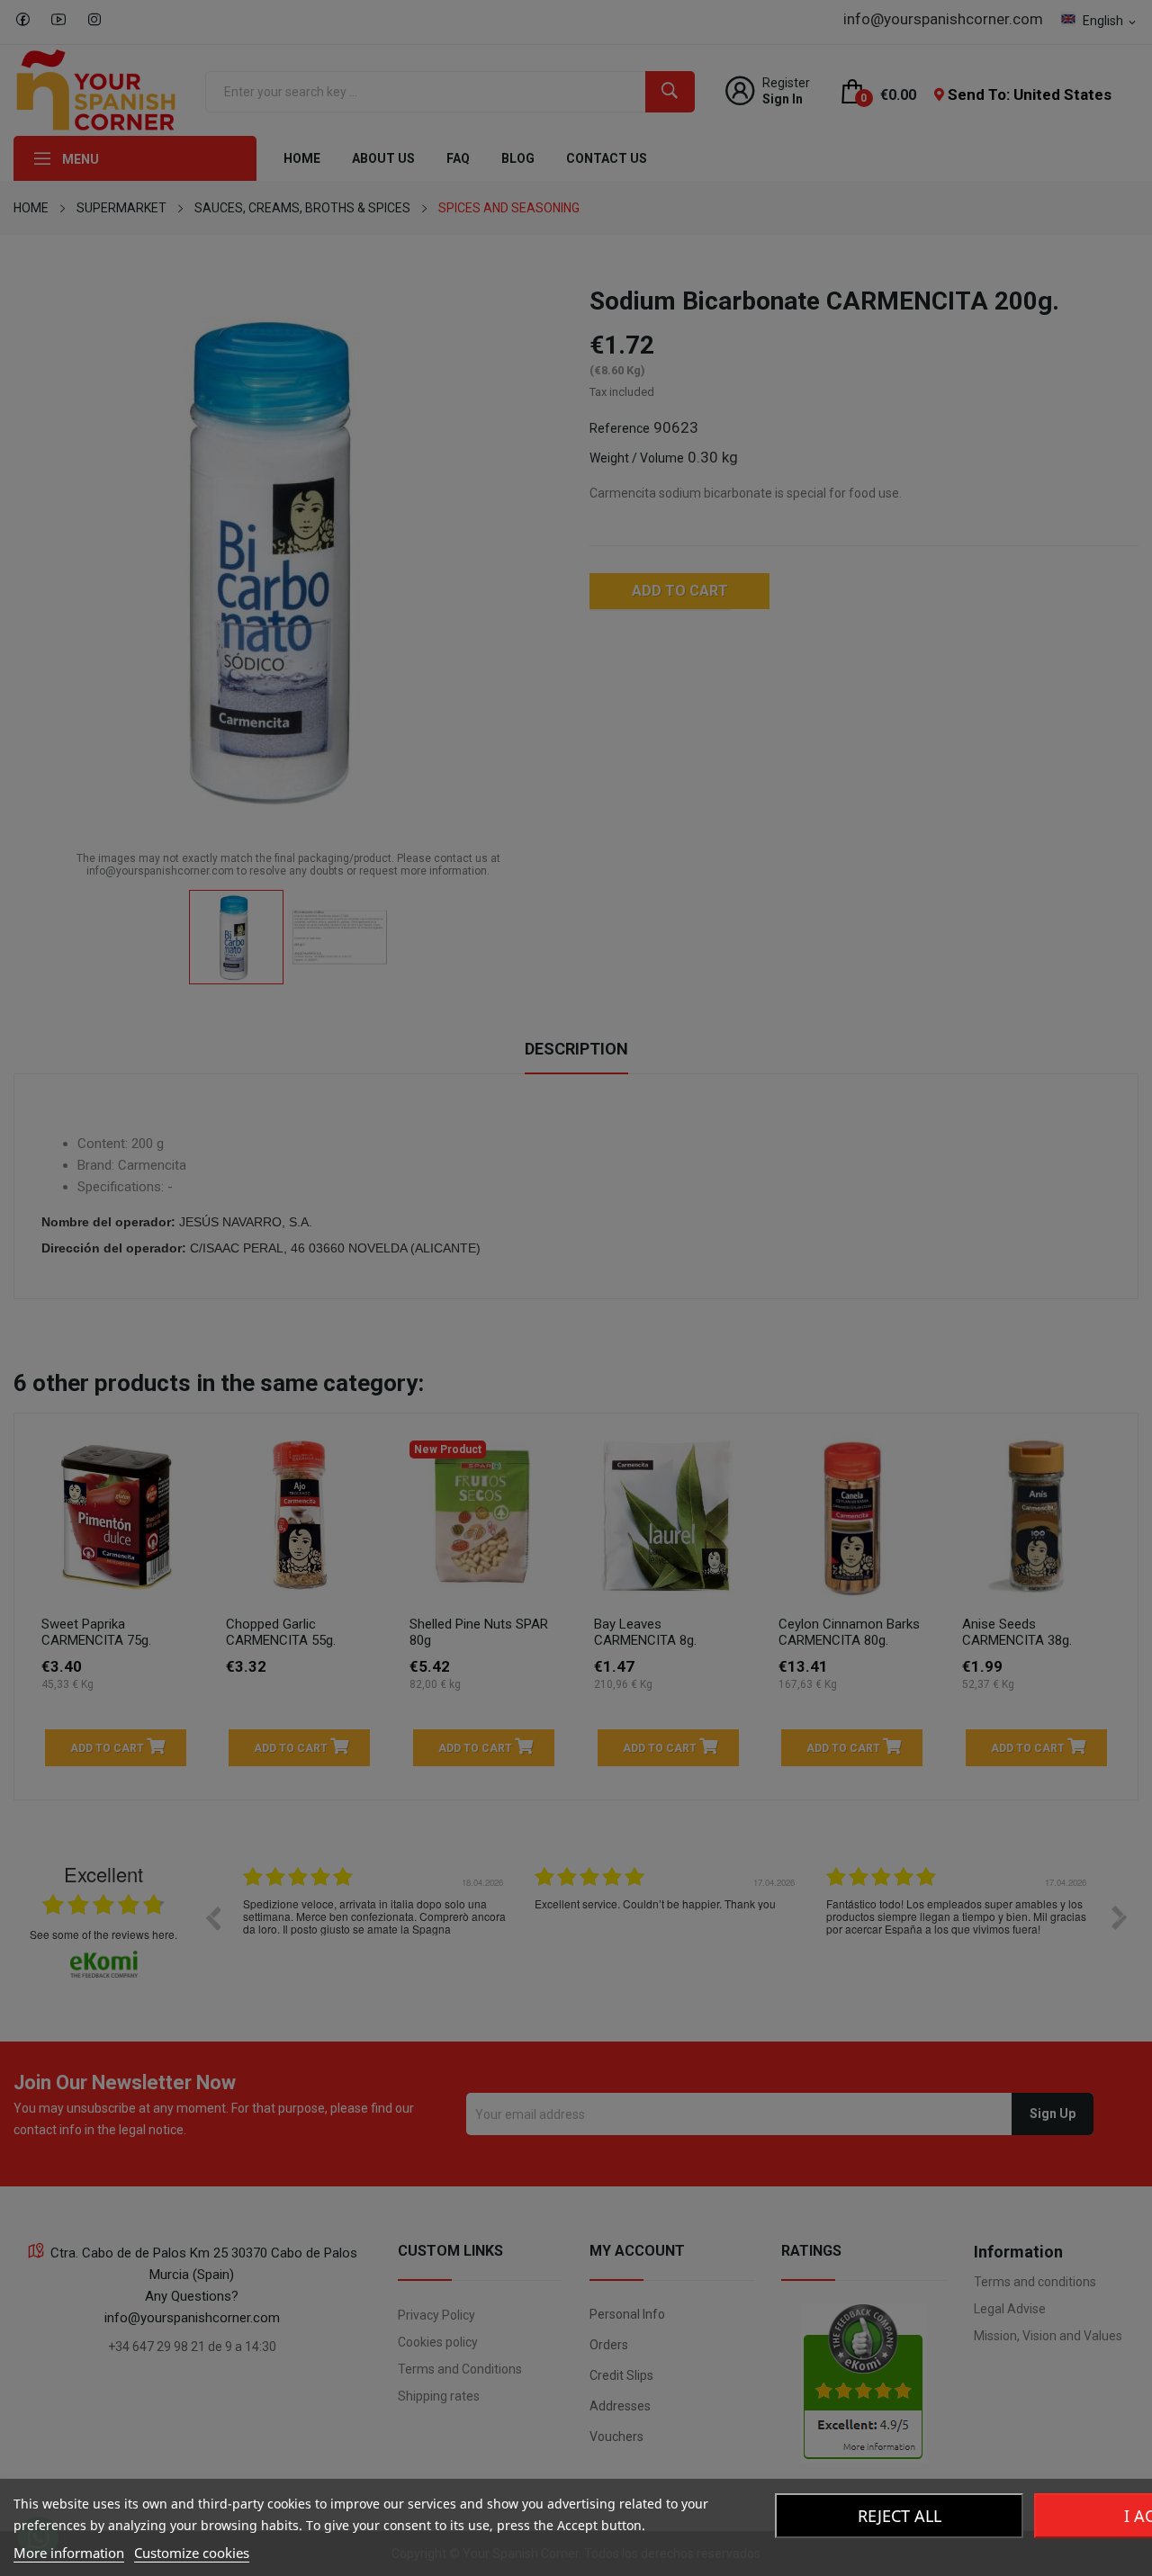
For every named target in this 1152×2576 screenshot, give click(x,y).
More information (69, 2553)
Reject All (900, 2516)
